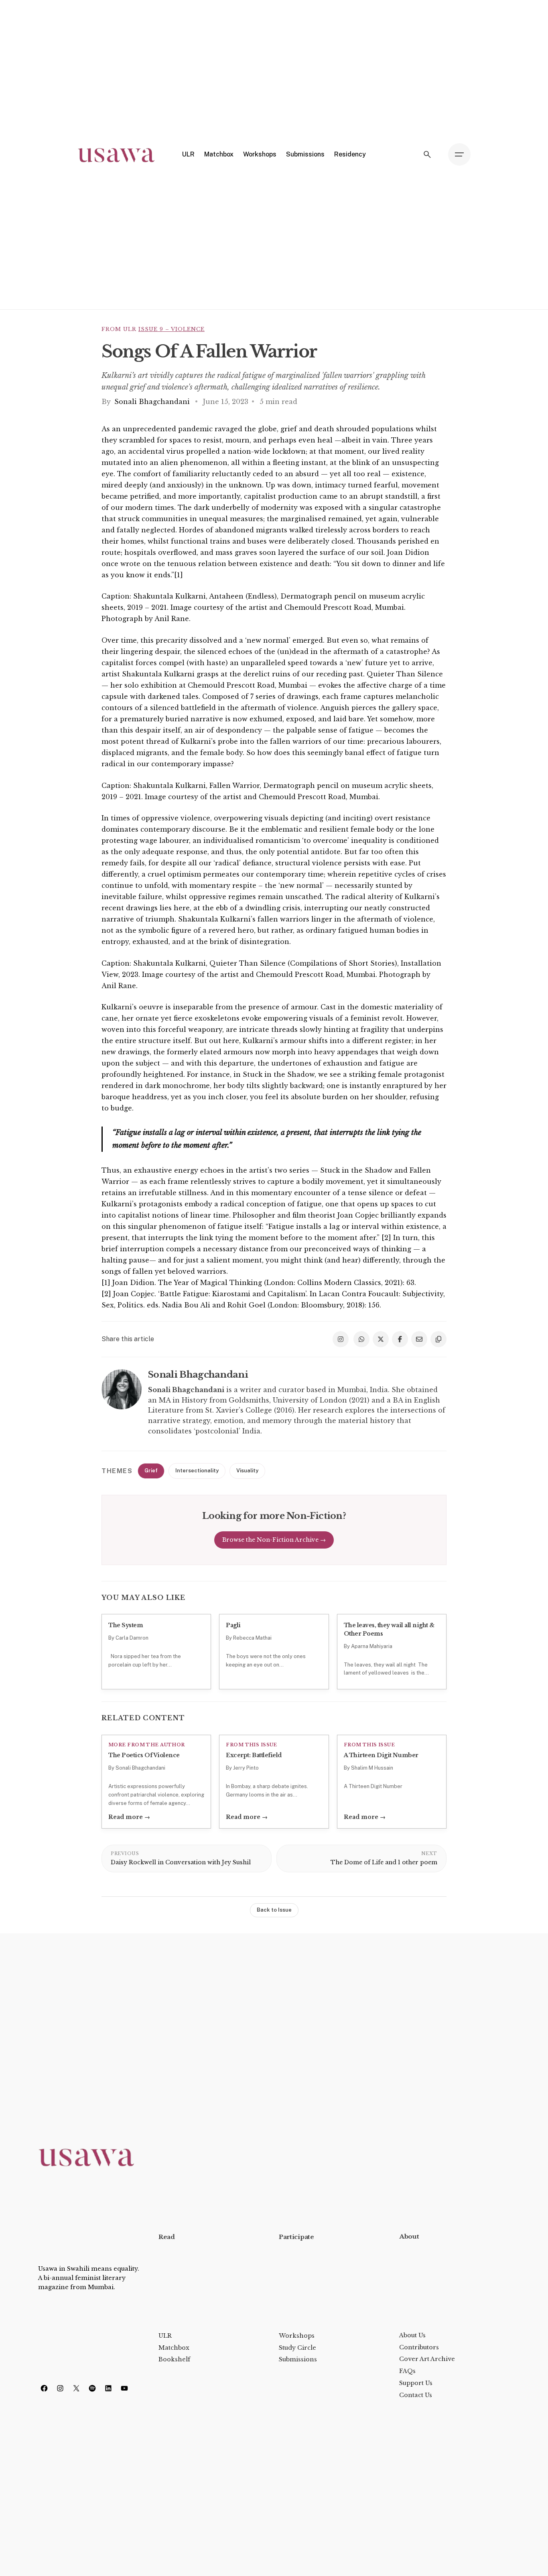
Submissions (298, 2359)
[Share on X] (381, 1339)
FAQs (407, 2371)
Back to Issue (274, 1910)
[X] (76, 2388)
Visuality (247, 1471)
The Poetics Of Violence (144, 1755)
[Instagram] (60, 2388)
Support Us (416, 2383)
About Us (412, 2335)
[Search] (427, 154)
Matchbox (174, 2348)
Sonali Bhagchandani (153, 402)
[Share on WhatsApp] (361, 1339)
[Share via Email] (419, 1339)
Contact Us (416, 2395)
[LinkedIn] (108, 2388)
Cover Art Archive (427, 2359)
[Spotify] (92, 2388)
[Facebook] (44, 2388)
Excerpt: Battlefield (254, 1755)
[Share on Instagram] (341, 1339)
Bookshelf (174, 2359)
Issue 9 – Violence (172, 329)
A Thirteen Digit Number (381, 1755)
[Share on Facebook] (400, 1339)
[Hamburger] (459, 154)
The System (126, 1625)
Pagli (233, 1625)
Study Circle (297, 2348)
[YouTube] (124, 2388)
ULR (165, 2336)
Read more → (129, 1817)
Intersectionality (197, 1471)
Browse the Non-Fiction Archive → (274, 1540)
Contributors (419, 2347)
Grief (151, 1471)
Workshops (297, 2336)
